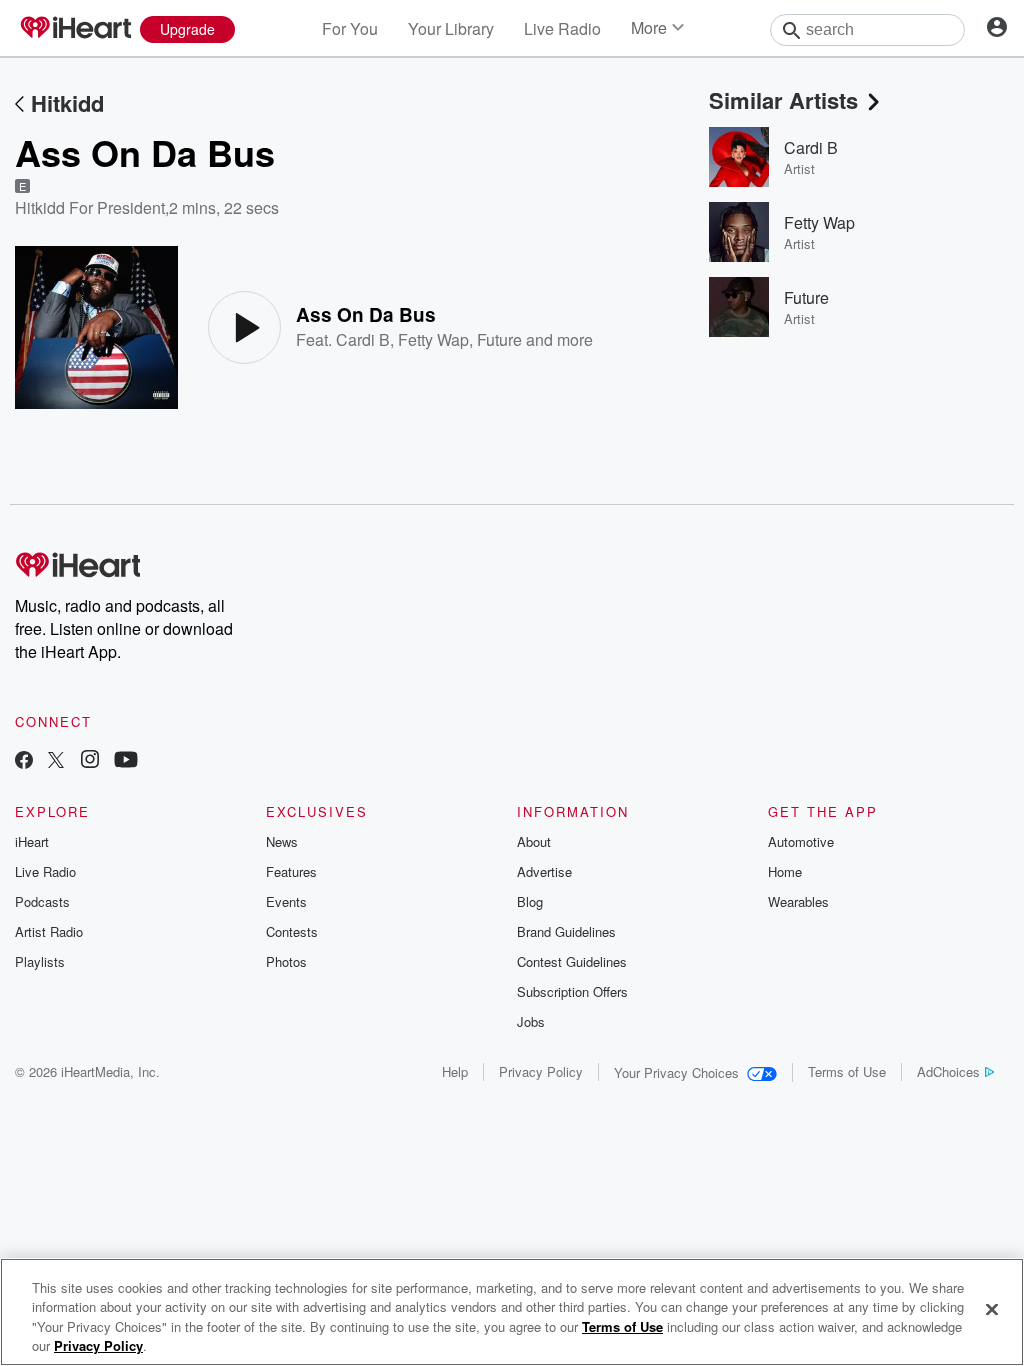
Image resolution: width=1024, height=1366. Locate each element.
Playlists (40, 961)
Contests (292, 931)
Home (785, 871)
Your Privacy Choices (676, 1072)
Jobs (531, 1021)
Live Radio (562, 28)
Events (286, 901)
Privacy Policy (541, 1071)
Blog (530, 901)
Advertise (544, 871)
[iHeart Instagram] (90, 761)
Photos (286, 961)
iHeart (32, 841)
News (282, 841)
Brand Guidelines (566, 931)
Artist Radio (49, 931)
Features (291, 871)
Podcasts (42, 901)
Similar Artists (783, 100)
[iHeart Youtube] (126, 761)
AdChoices (948, 1071)
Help (455, 1071)
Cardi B (363, 339)
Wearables (798, 901)
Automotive (801, 841)
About (534, 841)
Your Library (451, 28)
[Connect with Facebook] (24, 761)
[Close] (992, 1309)
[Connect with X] (56, 761)
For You (350, 28)
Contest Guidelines (572, 961)
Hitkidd (67, 103)
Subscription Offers (572, 991)
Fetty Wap (433, 339)
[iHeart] (75, 29)
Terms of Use (847, 1071)
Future (499, 339)
